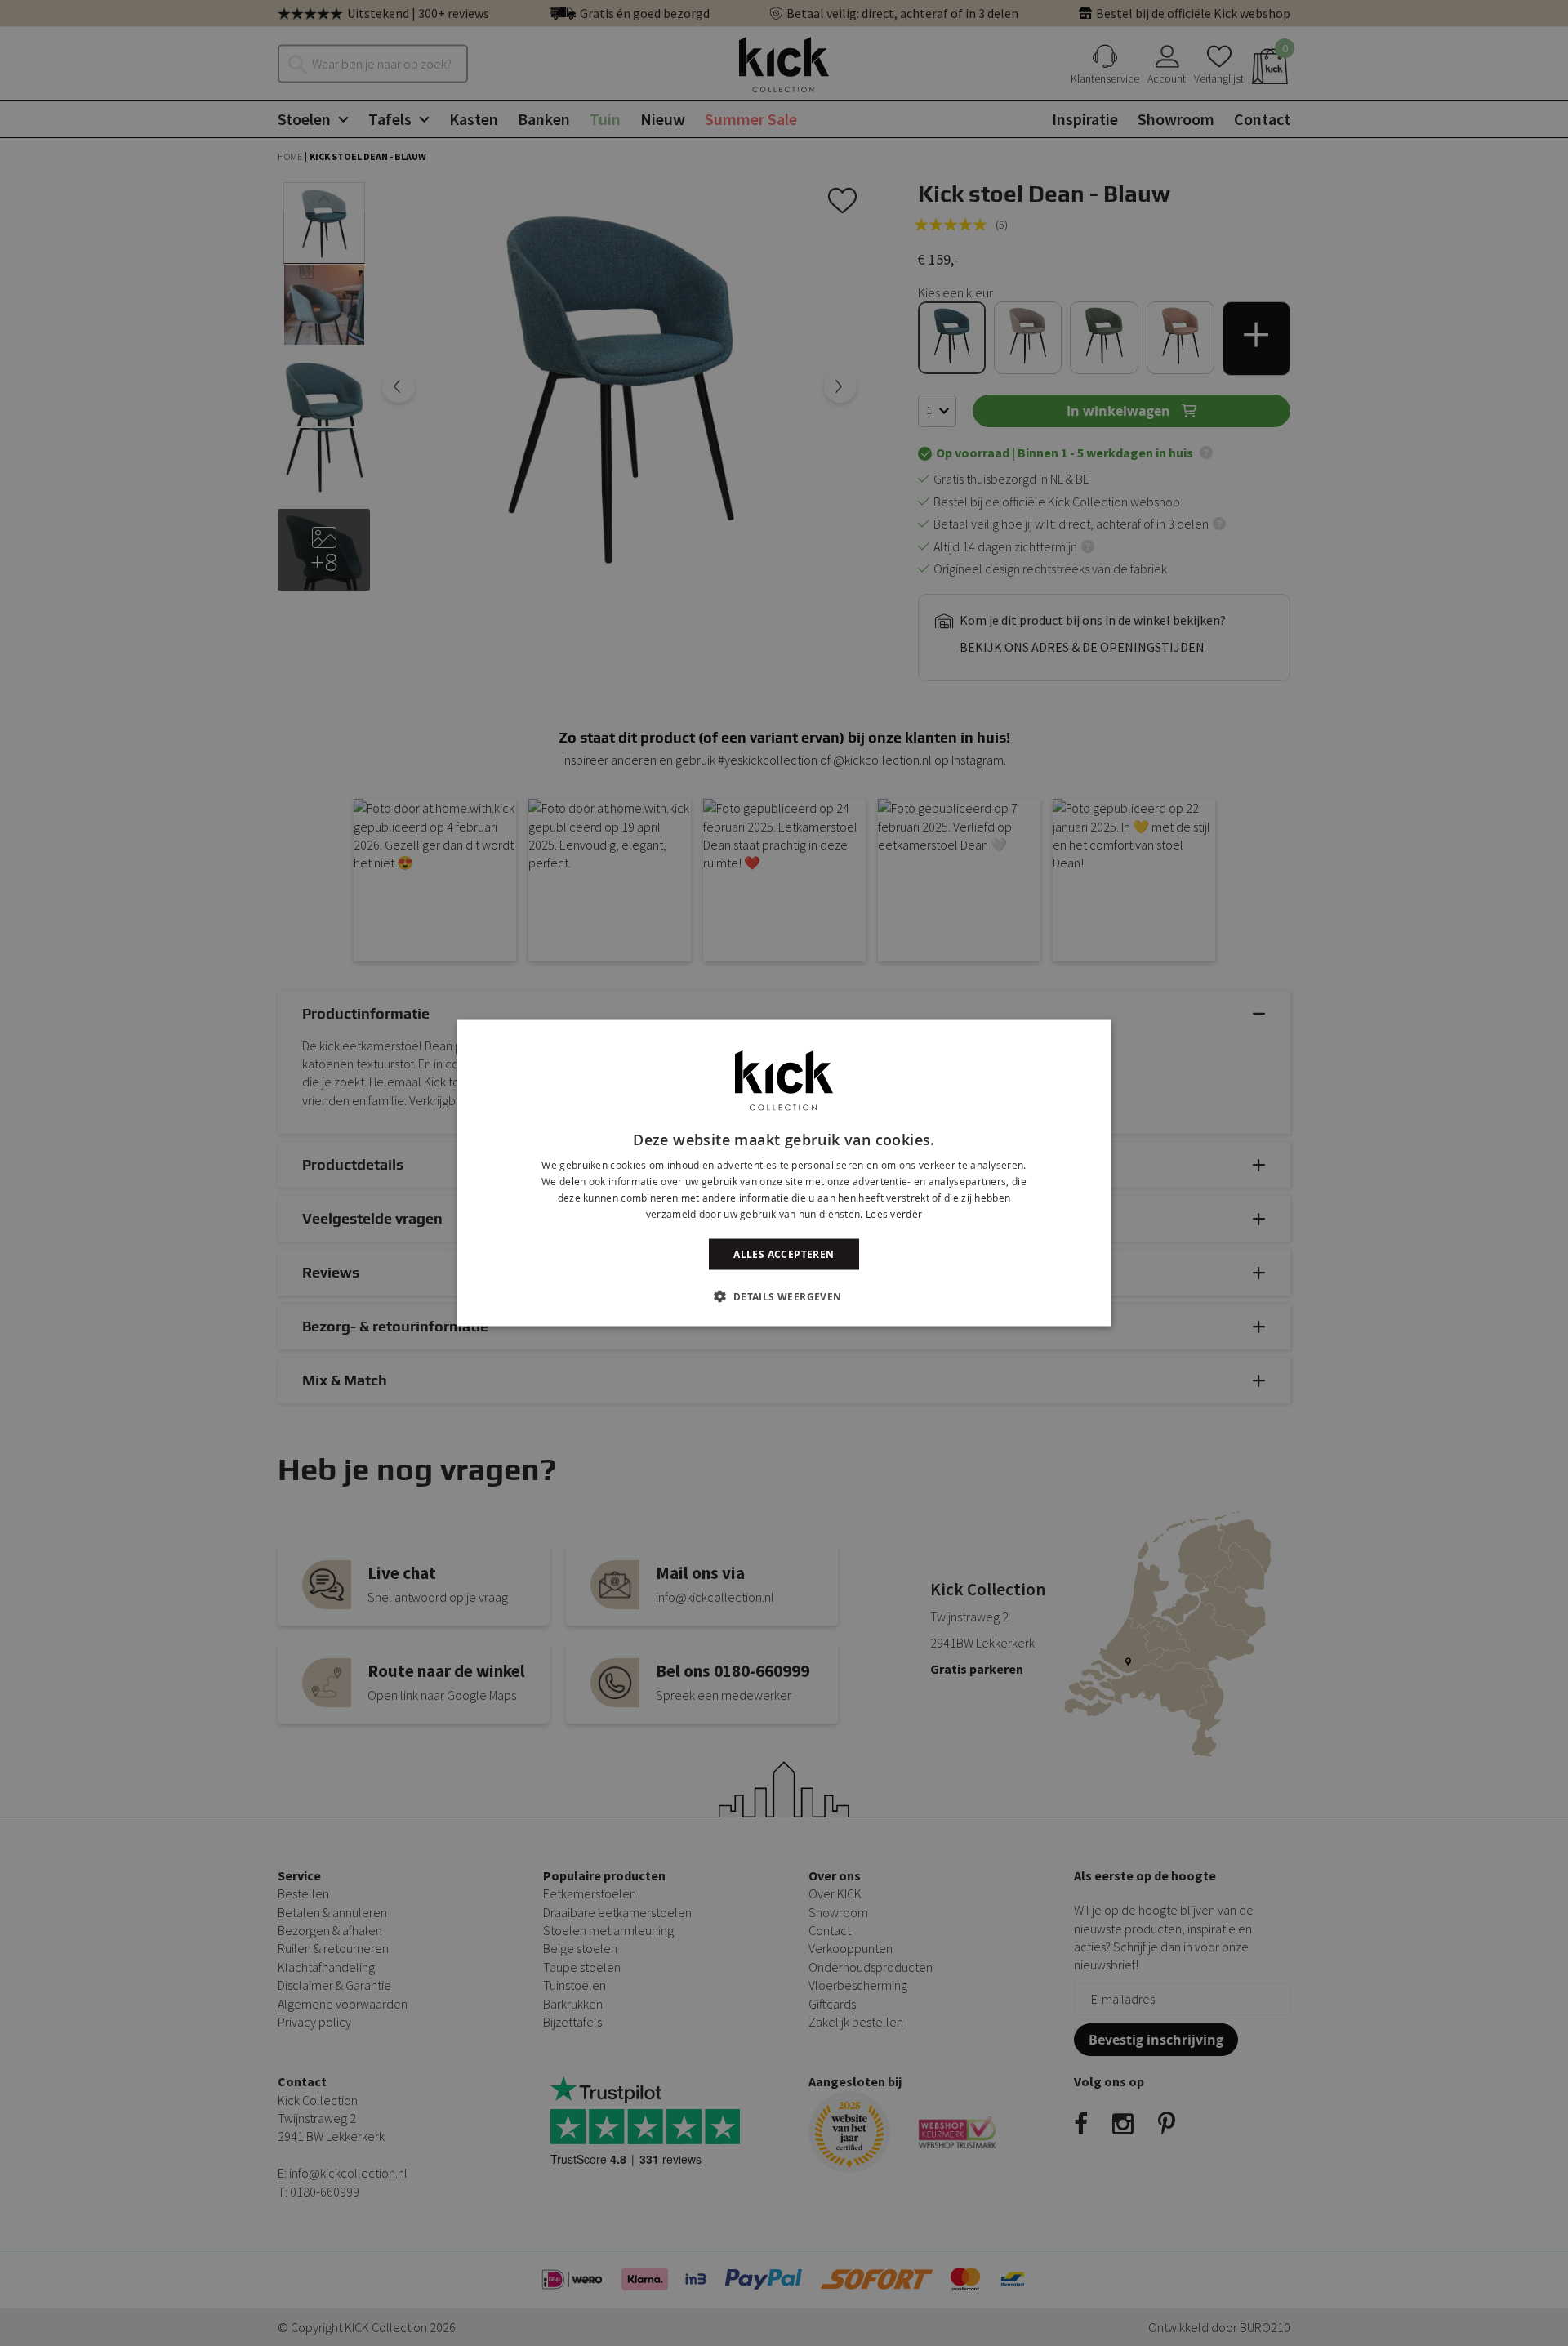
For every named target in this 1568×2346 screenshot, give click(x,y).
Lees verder (894, 1213)
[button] (784, 1296)
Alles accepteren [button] (784, 1253)
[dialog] (784, 1173)
